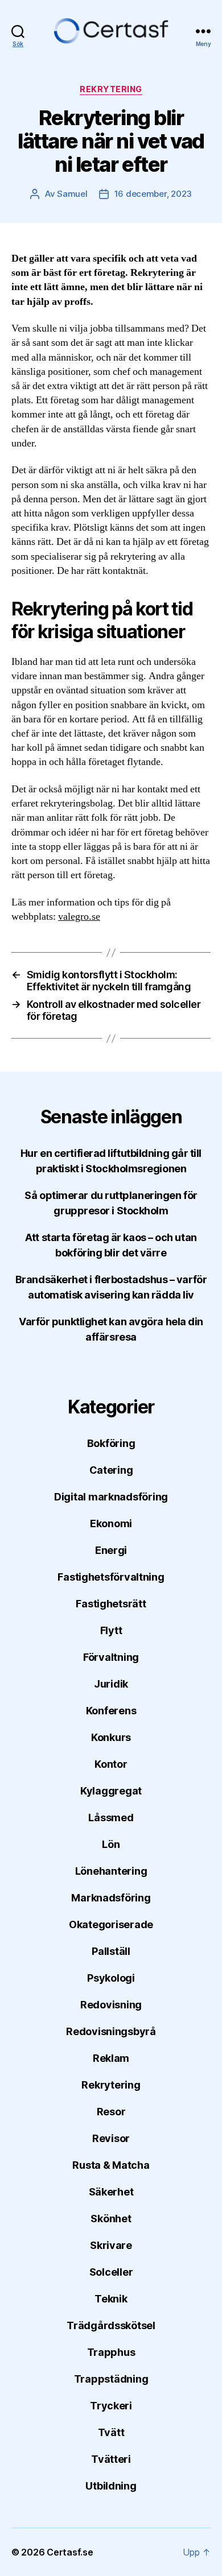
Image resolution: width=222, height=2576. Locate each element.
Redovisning (111, 2005)
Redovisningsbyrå (111, 2031)
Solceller (111, 2272)
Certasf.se (70, 2552)
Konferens (111, 1711)
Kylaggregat (111, 1791)
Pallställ (111, 1951)
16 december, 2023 (153, 194)
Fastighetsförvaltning (111, 1577)
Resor (111, 2112)
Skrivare (111, 2245)
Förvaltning (111, 1657)
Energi (111, 1550)
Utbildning (111, 2486)
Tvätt (111, 2432)
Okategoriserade (111, 1924)
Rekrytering (111, 89)
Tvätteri (111, 2459)
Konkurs (111, 1737)
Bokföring (111, 1443)
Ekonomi (111, 1523)
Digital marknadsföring (111, 1497)
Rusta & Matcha (111, 2165)
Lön (111, 1844)
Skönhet (111, 2219)
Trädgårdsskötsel (111, 2325)
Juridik (111, 1684)
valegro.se (79, 917)
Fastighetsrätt (111, 1604)
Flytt (111, 1630)
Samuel (72, 194)
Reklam (111, 2058)
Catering (111, 1470)
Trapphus (111, 2352)
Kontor (111, 1764)
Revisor (111, 2138)
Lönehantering (111, 1871)
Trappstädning (111, 2379)
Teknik (111, 2299)
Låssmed (111, 1818)
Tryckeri (111, 2406)
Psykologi (111, 1978)
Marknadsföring (111, 1898)
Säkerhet (111, 2192)
